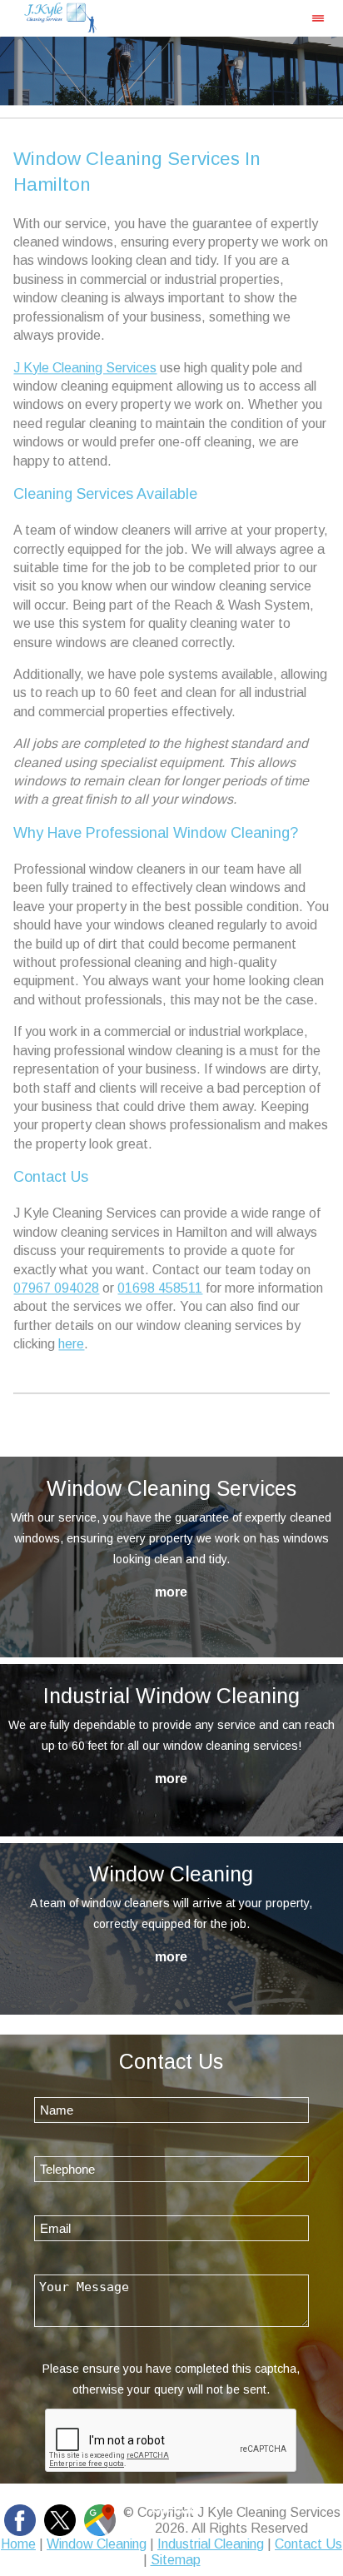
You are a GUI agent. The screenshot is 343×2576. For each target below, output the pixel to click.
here (71, 1345)
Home (18, 2544)
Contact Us (308, 2544)
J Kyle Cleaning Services (85, 368)
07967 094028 (56, 1288)
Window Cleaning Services (171, 1488)
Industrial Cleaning (211, 2544)
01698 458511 (160, 1288)
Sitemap (176, 2560)
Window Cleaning (171, 1874)
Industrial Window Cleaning (171, 1696)
